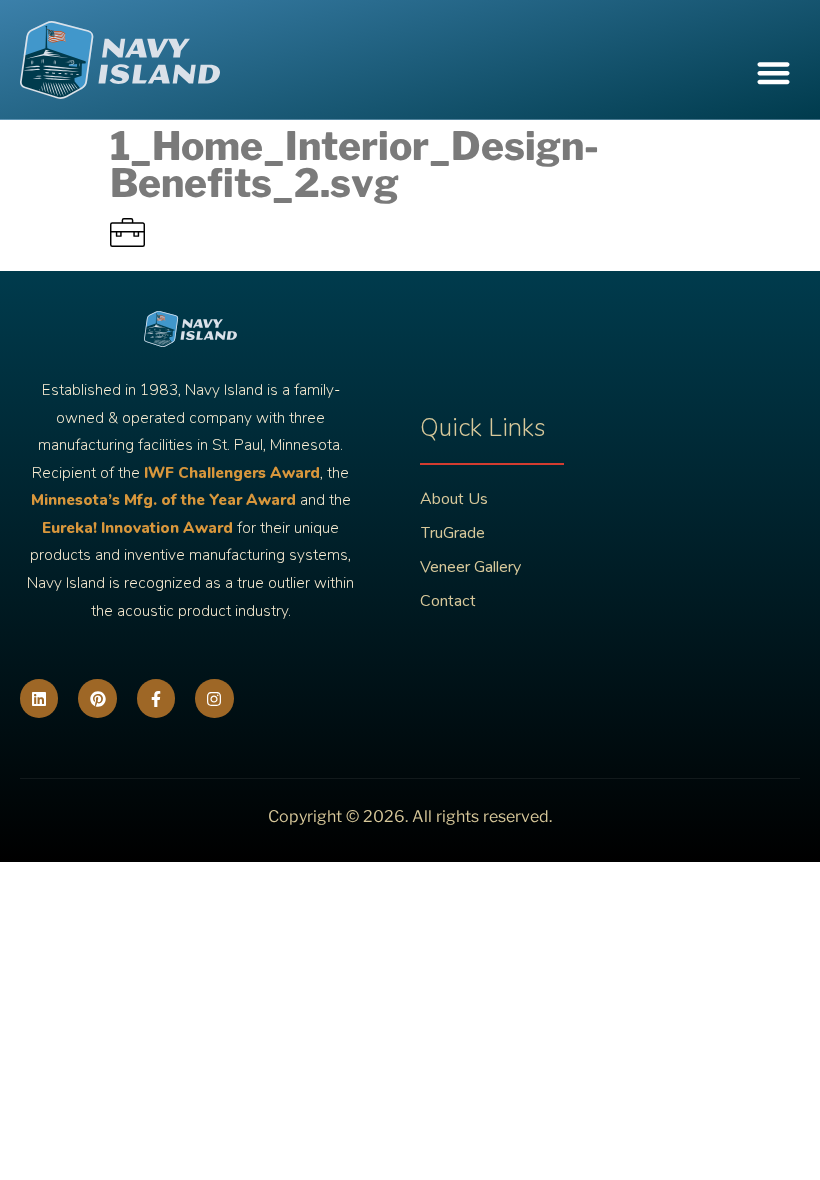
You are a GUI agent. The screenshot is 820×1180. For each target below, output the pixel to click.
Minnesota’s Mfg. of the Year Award (163, 500)
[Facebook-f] (156, 698)
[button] (774, 73)
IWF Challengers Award (232, 473)
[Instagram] (214, 698)
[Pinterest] (97, 698)
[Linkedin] (39, 698)
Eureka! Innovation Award (137, 528)
